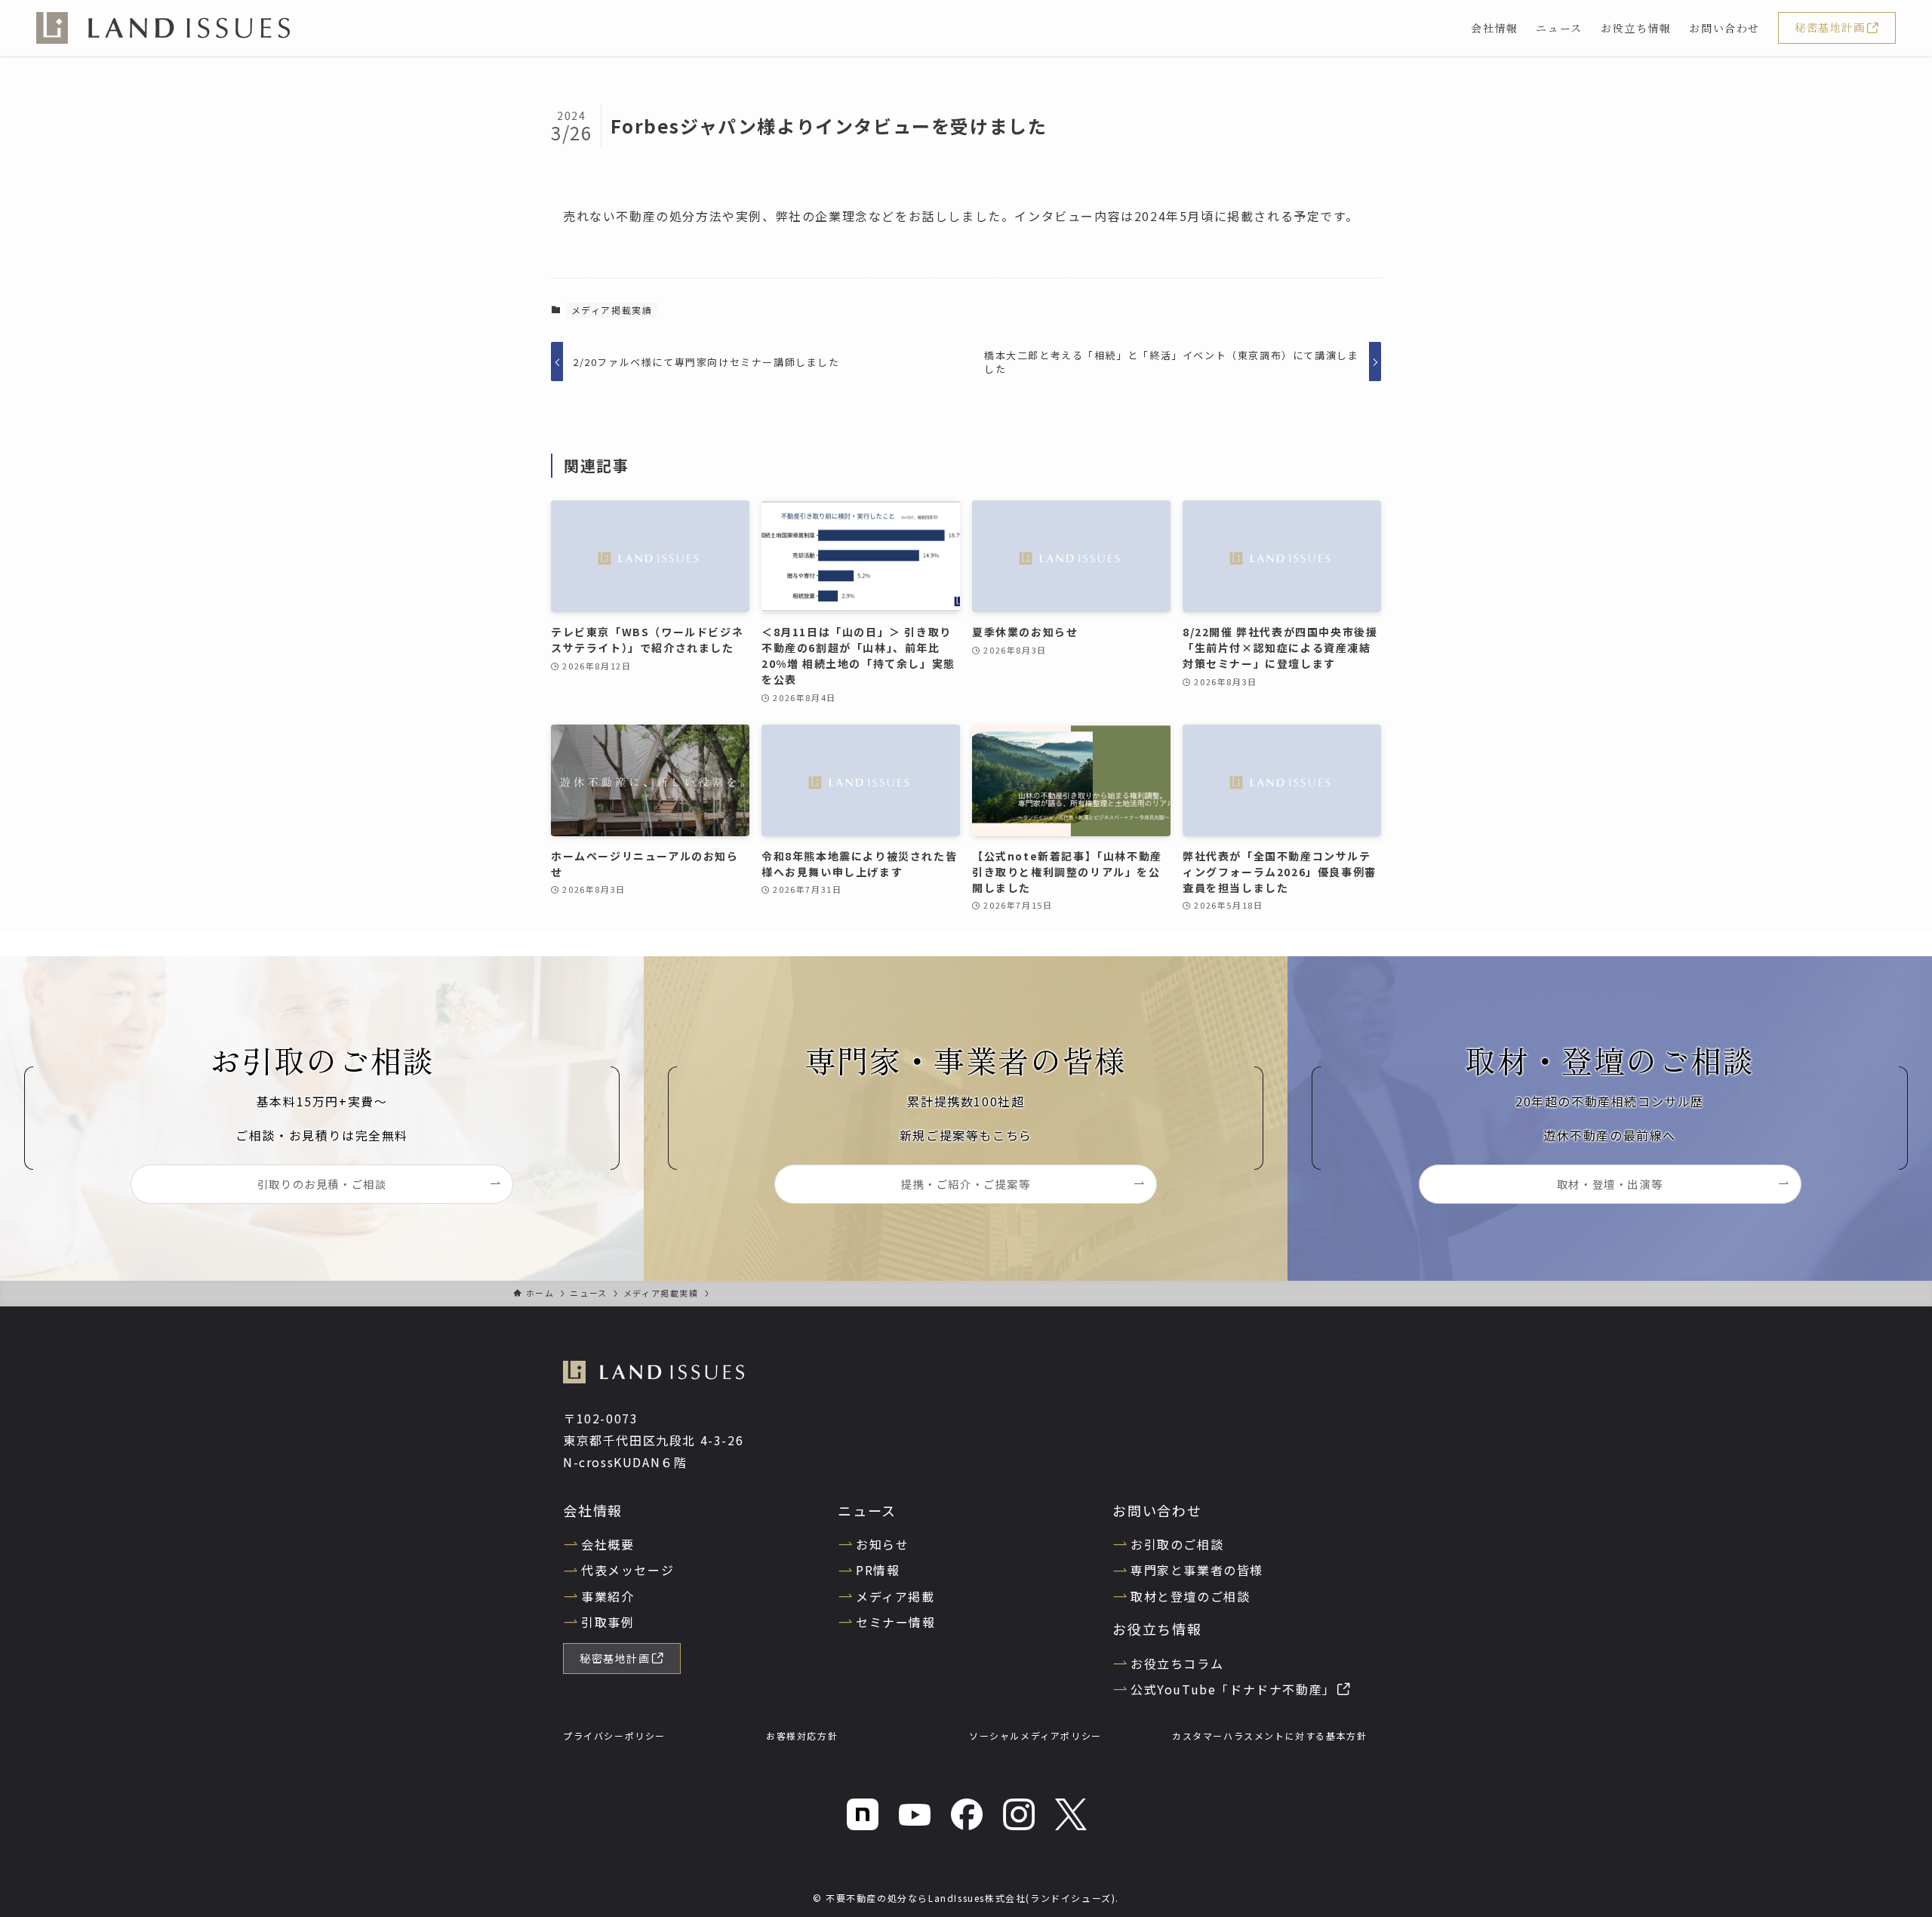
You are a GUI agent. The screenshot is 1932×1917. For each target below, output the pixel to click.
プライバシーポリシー (614, 1735)
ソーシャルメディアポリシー (1035, 1735)
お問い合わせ (1157, 1510)
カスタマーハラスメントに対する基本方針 (1269, 1735)
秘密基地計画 (1830, 27)
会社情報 (593, 1510)
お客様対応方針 (802, 1735)
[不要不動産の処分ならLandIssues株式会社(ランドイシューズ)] (163, 28)
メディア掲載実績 (612, 310)
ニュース (867, 1510)
